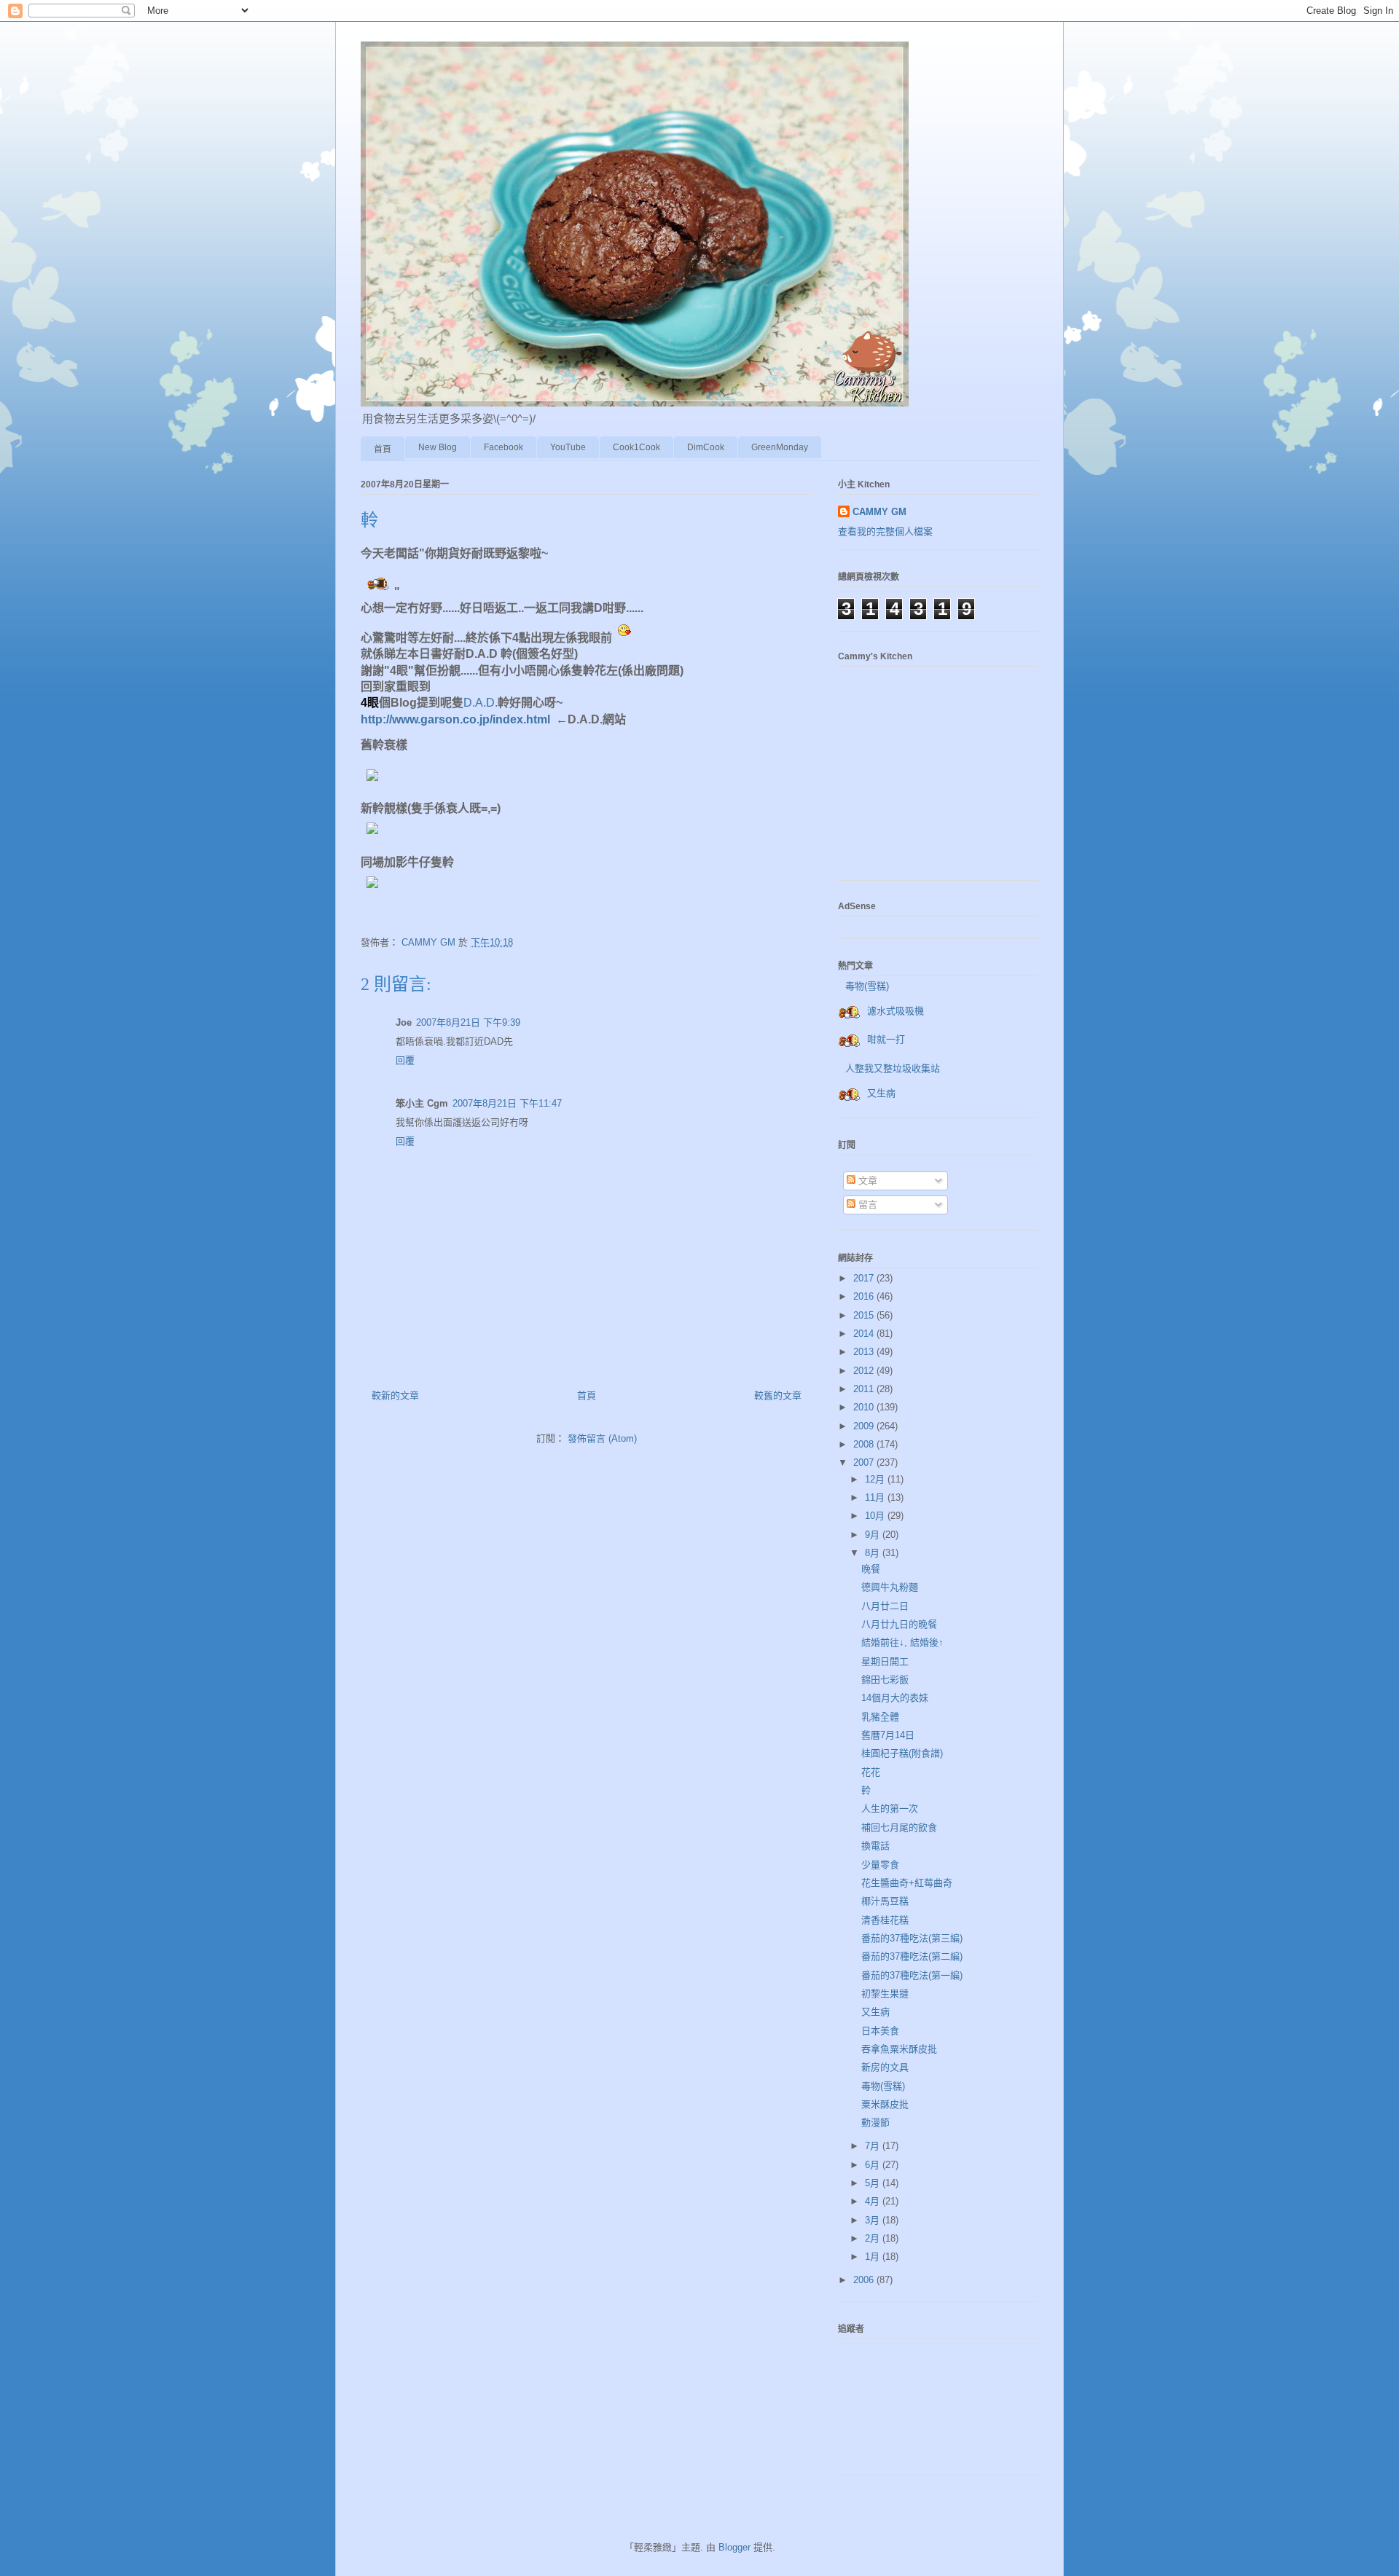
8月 (874, 1553)
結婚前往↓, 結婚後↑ (902, 1642)
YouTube (568, 447)
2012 (865, 1371)
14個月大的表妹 (895, 1698)
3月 (874, 2220)
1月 (874, 2257)
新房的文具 (885, 2067)
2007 (865, 1462)
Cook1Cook (636, 447)
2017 (865, 1278)
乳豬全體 (880, 1717)
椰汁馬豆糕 (885, 1901)
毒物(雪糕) (867, 986)
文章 (866, 1181)
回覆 (405, 1060)
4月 (874, 2201)
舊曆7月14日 (888, 1735)
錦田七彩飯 (885, 1680)
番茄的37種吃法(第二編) (912, 1956)
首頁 (383, 449)
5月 (874, 2183)
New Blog (438, 447)
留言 (866, 1205)
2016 (865, 1296)
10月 (876, 1516)
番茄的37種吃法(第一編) (912, 1975)
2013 (865, 1352)
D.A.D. (481, 703)
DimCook (706, 447)
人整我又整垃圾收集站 (893, 1068)
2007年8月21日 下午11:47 (507, 1103)
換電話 (875, 1846)
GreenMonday (780, 447)
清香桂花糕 (885, 1920)
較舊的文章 (778, 1395)
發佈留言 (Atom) (602, 1438)
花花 (871, 1772)
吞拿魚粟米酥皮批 (899, 2049)
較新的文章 (395, 1395)
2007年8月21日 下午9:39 (468, 1022)
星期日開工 (885, 1661)
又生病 (881, 1093)
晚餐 (871, 1569)
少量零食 (880, 1865)
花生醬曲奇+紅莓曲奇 (907, 1883)
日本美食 (880, 2031)
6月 (874, 2165)
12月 (876, 1479)
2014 (865, 1334)
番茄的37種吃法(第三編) (912, 1938)
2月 (874, 2238)
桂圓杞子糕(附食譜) (902, 1753)
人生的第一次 (890, 1809)
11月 (876, 1497)
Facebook (503, 447)
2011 (865, 1389)
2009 (865, 1426)
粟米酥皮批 (885, 2104)
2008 (865, 1444)
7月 (874, 2146)
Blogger (734, 2547)
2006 (865, 2280)
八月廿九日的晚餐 (899, 1624)
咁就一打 (886, 1039)
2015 (865, 1315)
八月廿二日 (885, 1606)
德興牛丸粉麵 (890, 1587)
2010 (865, 1407)
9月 (874, 1535)
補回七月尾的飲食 (899, 1827)
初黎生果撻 (885, 1994)
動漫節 (875, 2123)
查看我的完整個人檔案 (885, 531)
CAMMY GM (879, 512)
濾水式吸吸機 (896, 1011)
